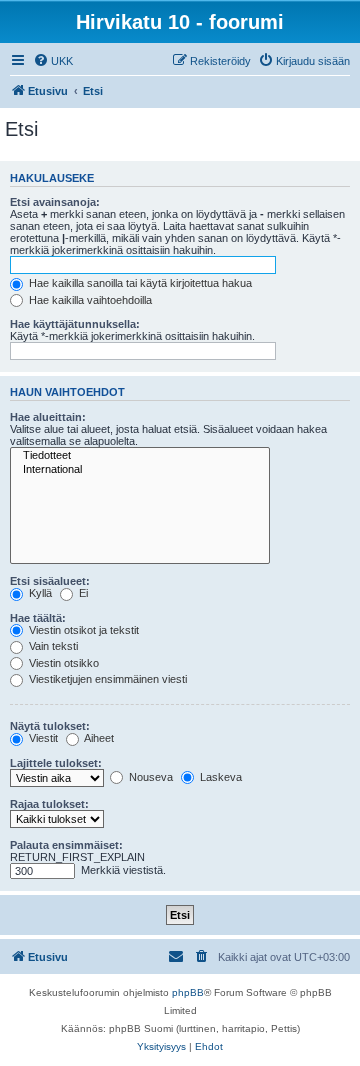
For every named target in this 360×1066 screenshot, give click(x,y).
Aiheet (98, 738)
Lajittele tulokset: (56, 763)
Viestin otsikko (62, 663)
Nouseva (149, 777)
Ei (82, 593)
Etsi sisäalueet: (50, 581)
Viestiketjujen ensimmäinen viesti (106, 679)
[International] (140, 470)
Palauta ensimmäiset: (66, 845)
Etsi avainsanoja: (55, 202)
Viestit (42, 738)
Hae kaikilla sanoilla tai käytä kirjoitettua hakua (139, 283)
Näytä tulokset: (50, 726)
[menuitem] (53, 61)
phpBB (188, 992)
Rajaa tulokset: (49, 804)
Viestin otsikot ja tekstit (82, 630)
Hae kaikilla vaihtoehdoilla (89, 300)
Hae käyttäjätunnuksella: (75, 324)
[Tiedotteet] (140, 456)
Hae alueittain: (48, 417)
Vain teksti (52, 646)
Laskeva (219, 777)
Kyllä (39, 593)
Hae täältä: (38, 618)
